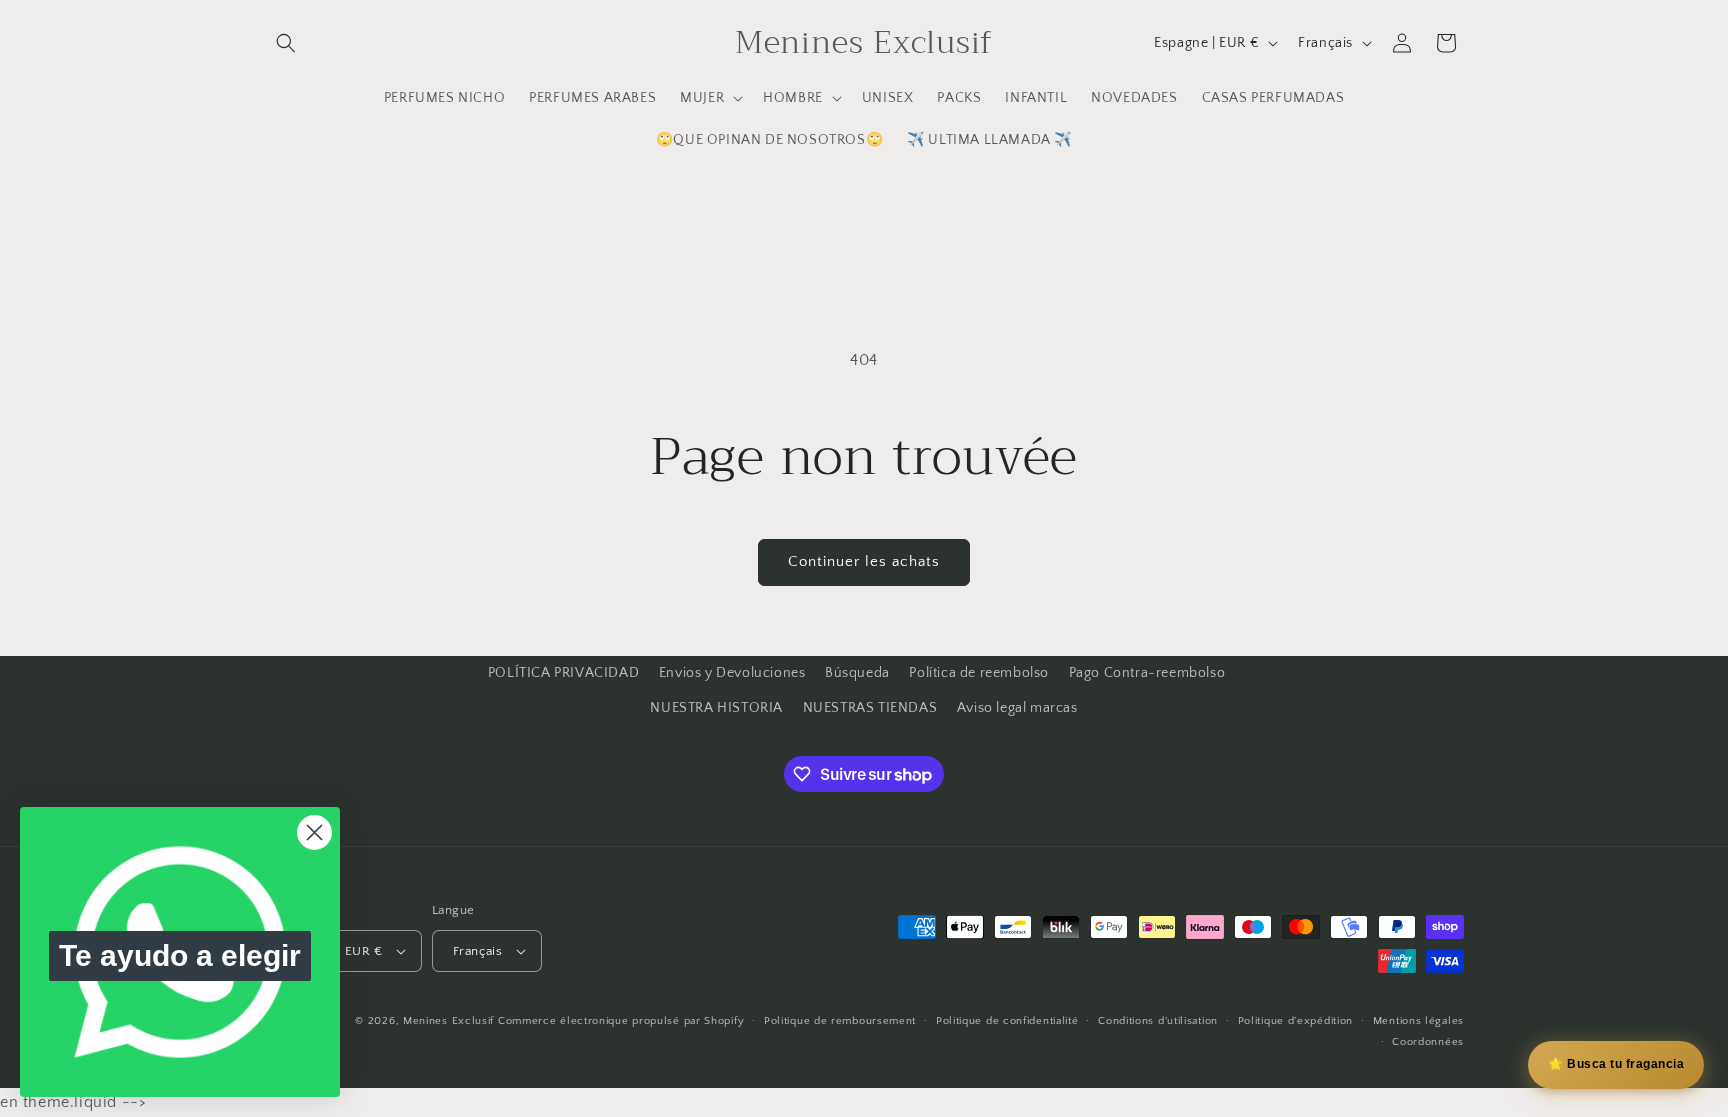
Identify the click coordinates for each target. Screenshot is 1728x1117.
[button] (286, 43)
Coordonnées (1428, 1042)
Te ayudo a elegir (180, 955)
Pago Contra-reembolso (1147, 673)
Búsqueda (857, 673)
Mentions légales (1418, 1021)
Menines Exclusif (448, 1021)
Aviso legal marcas (1017, 708)
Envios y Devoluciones (732, 673)
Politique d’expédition (1295, 1021)
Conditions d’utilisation (1158, 1021)
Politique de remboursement (840, 1021)
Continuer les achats (864, 561)
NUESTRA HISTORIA (716, 708)
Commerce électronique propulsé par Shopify (621, 1021)
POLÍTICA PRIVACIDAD (563, 673)
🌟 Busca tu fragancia (1616, 1064)
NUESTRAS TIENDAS (870, 708)
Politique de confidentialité (1007, 1021)
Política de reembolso (979, 673)
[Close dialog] (314, 832)
